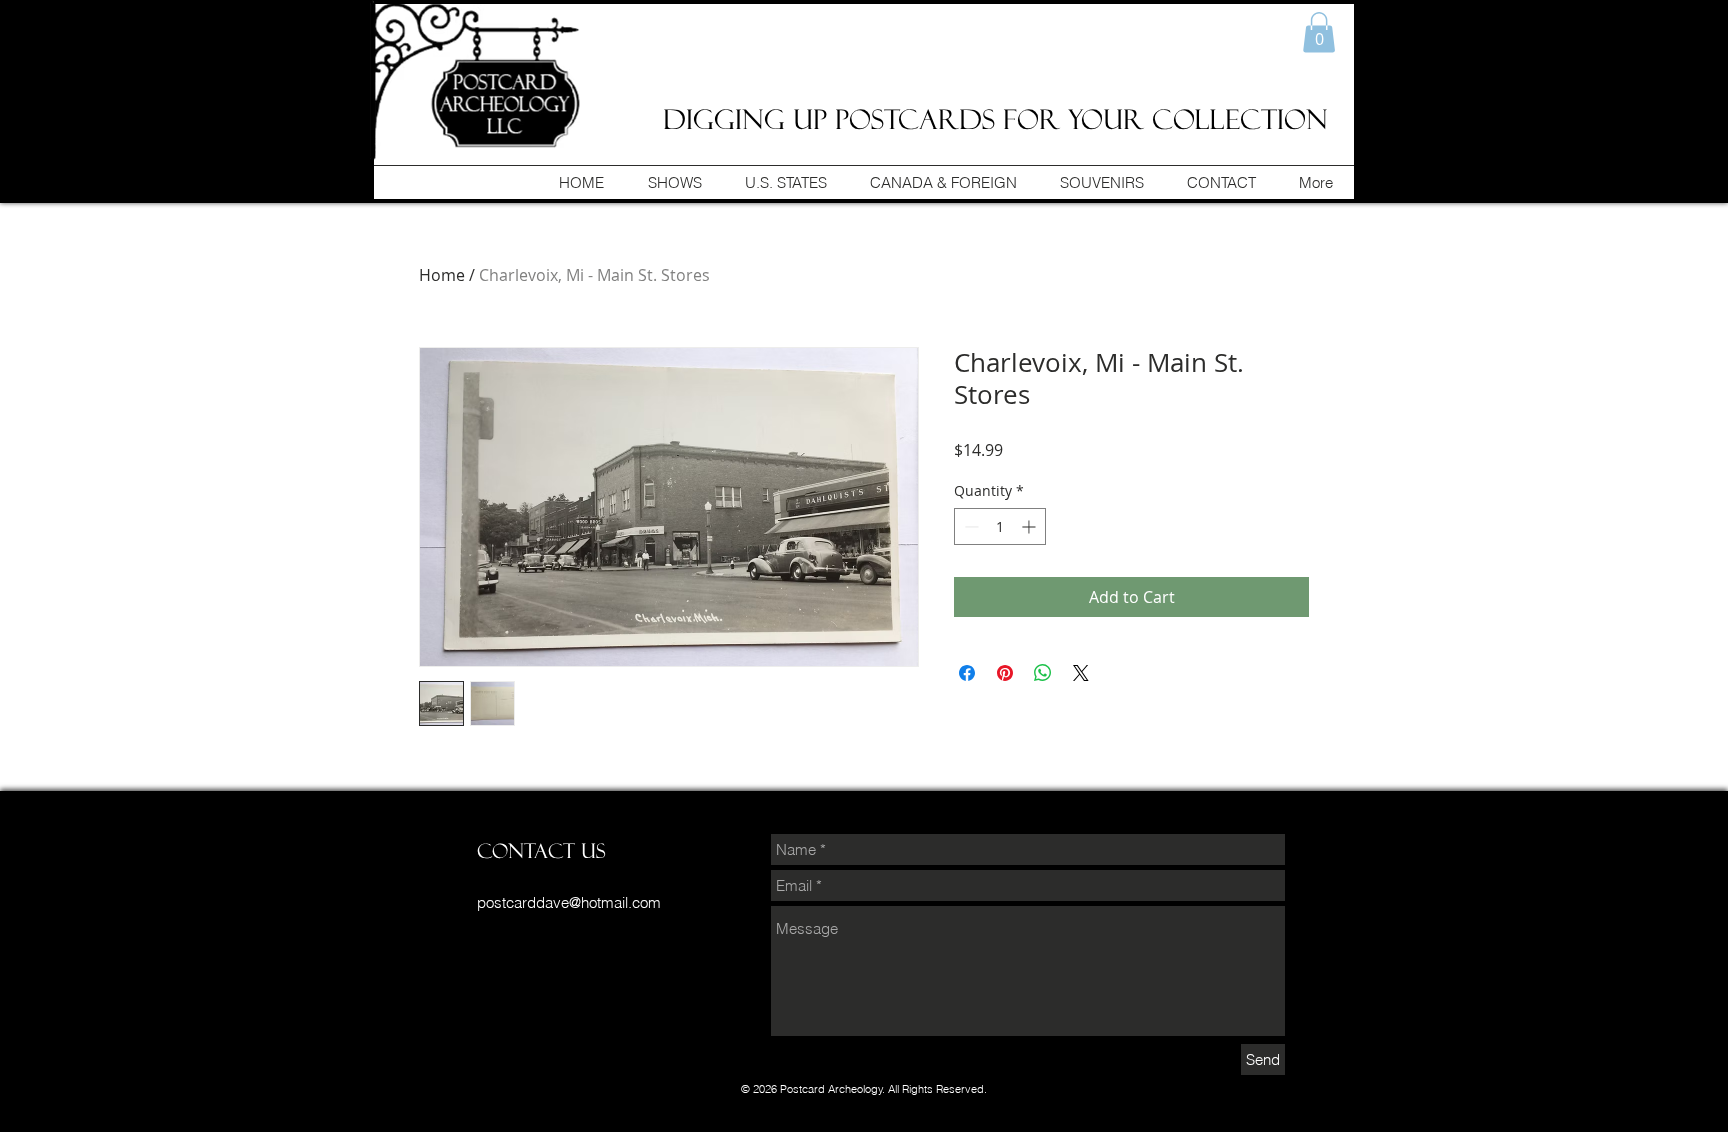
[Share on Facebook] (967, 673)
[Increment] (1030, 526)
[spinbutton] (1000, 526)
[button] (1319, 32)
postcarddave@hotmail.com (569, 902)
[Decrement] (969, 526)
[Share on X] (1081, 673)
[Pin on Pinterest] (1005, 673)
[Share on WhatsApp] (1043, 673)
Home (442, 275)
